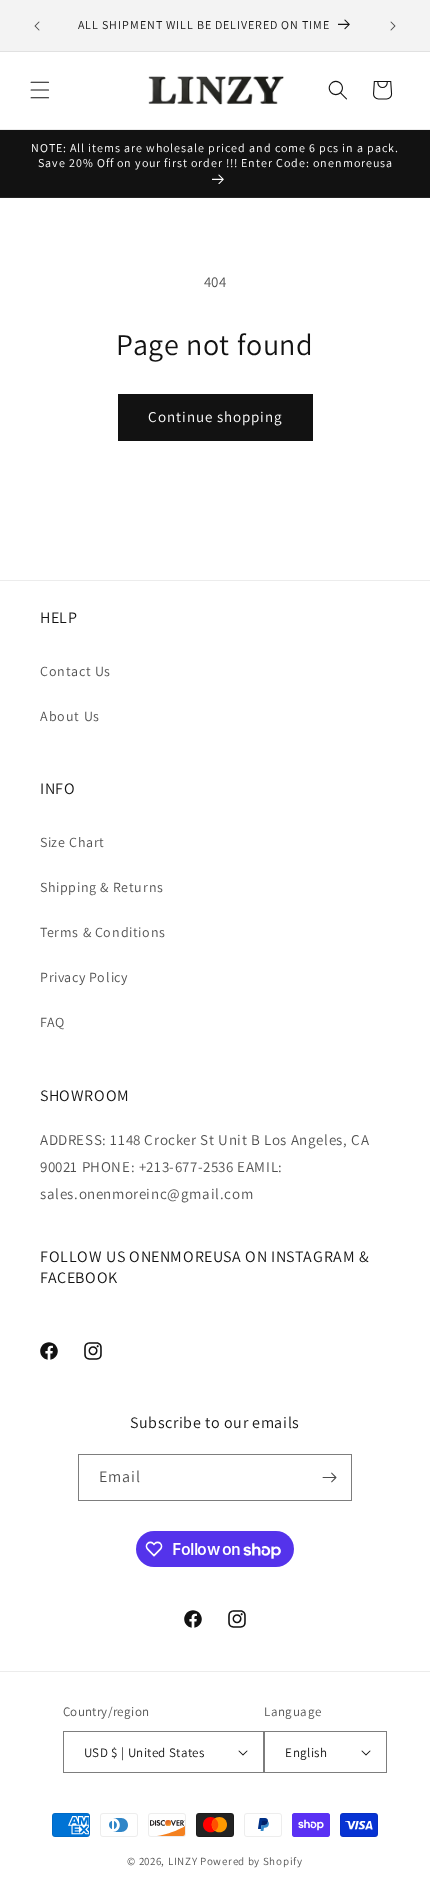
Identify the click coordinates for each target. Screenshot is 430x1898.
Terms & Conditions (103, 932)
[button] (40, 90)
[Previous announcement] (37, 26)
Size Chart (72, 842)
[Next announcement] (393, 26)
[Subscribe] (329, 1477)
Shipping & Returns (102, 887)
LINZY (183, 1861)
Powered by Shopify (251, 1861)
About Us (70, 716)
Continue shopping (215, 416)
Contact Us (75, 671)
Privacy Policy (83, 977)
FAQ (52, 1022)
